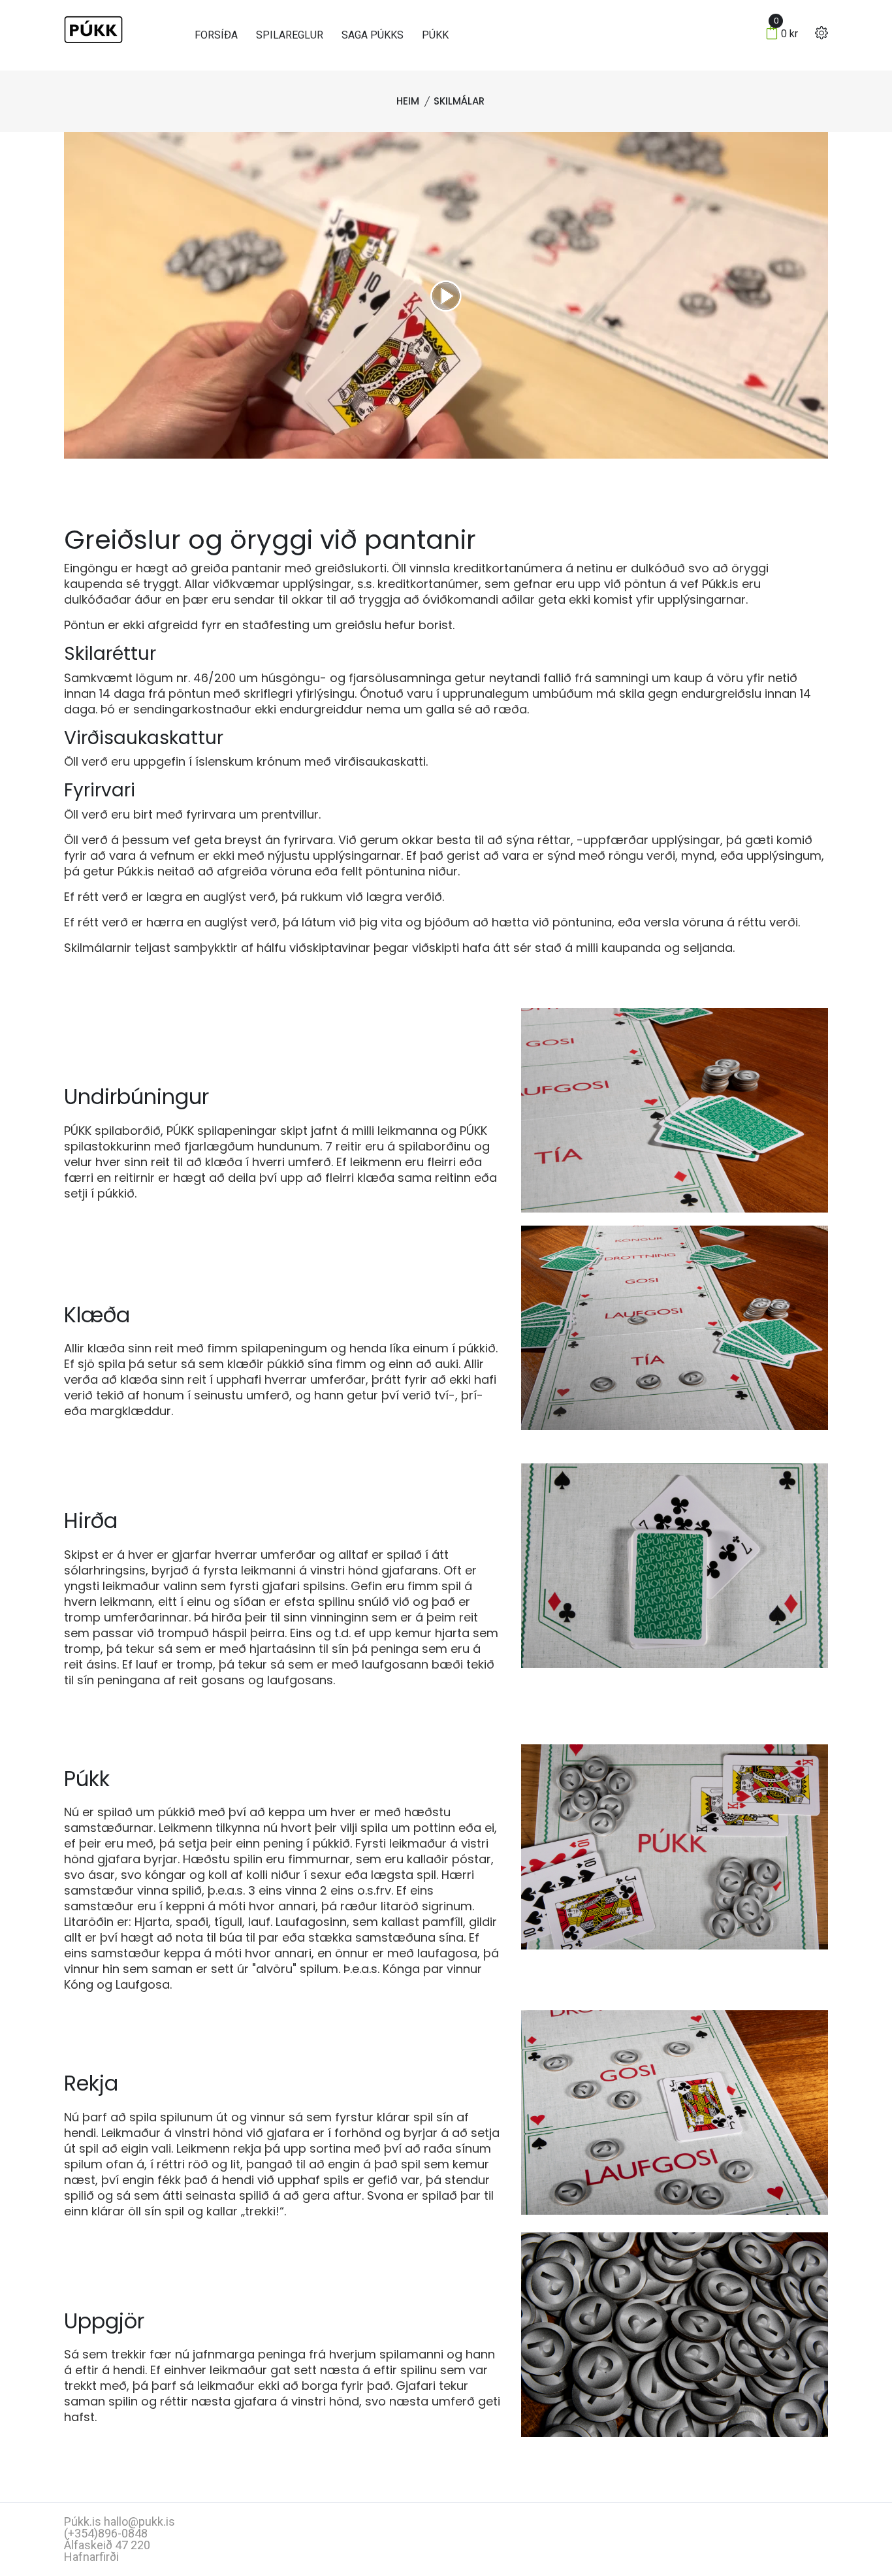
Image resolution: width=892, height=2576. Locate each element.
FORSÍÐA (216, 35)
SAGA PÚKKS (373, 35)
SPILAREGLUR (290, 35)
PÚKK (435, 35)
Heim (408, 101)
